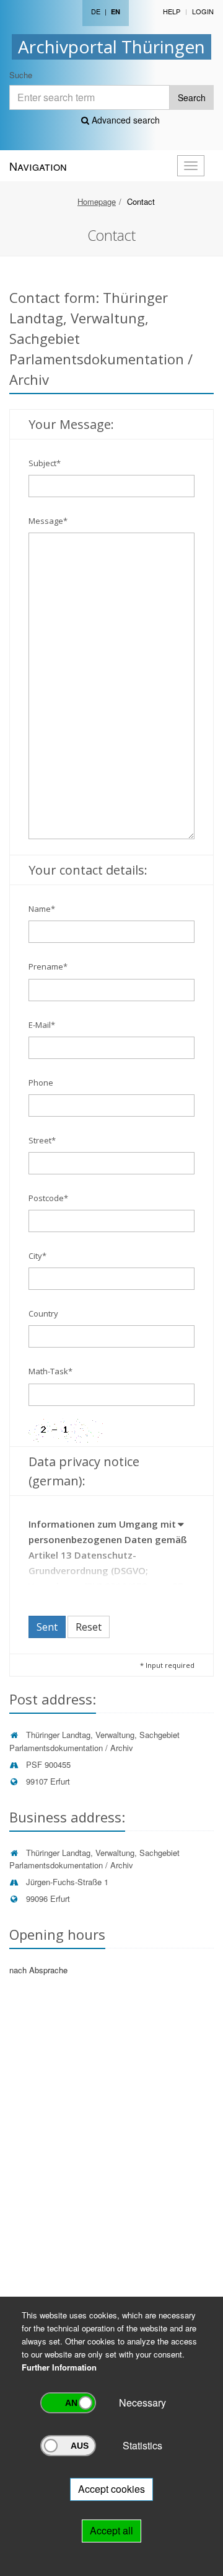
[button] (181, 1526)
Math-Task (50, 1371)
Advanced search (125, 120)
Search (192, 97)
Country (43, 1313)
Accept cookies (111, 2489)
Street (42, 1140)
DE (96, 11)
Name (42, 909)
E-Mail (42, 1025)
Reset (89, 1627)
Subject (45, 463)
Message (48, 521)
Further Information (59, 2367)
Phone (41, 1083)
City (37, 1256)
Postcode (48, 1198)
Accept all (111, 2530)
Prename (48, 966)
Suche (21, 75)
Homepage (97, 201)
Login (203, 11)
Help (172, 11)
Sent (47, 1627)
